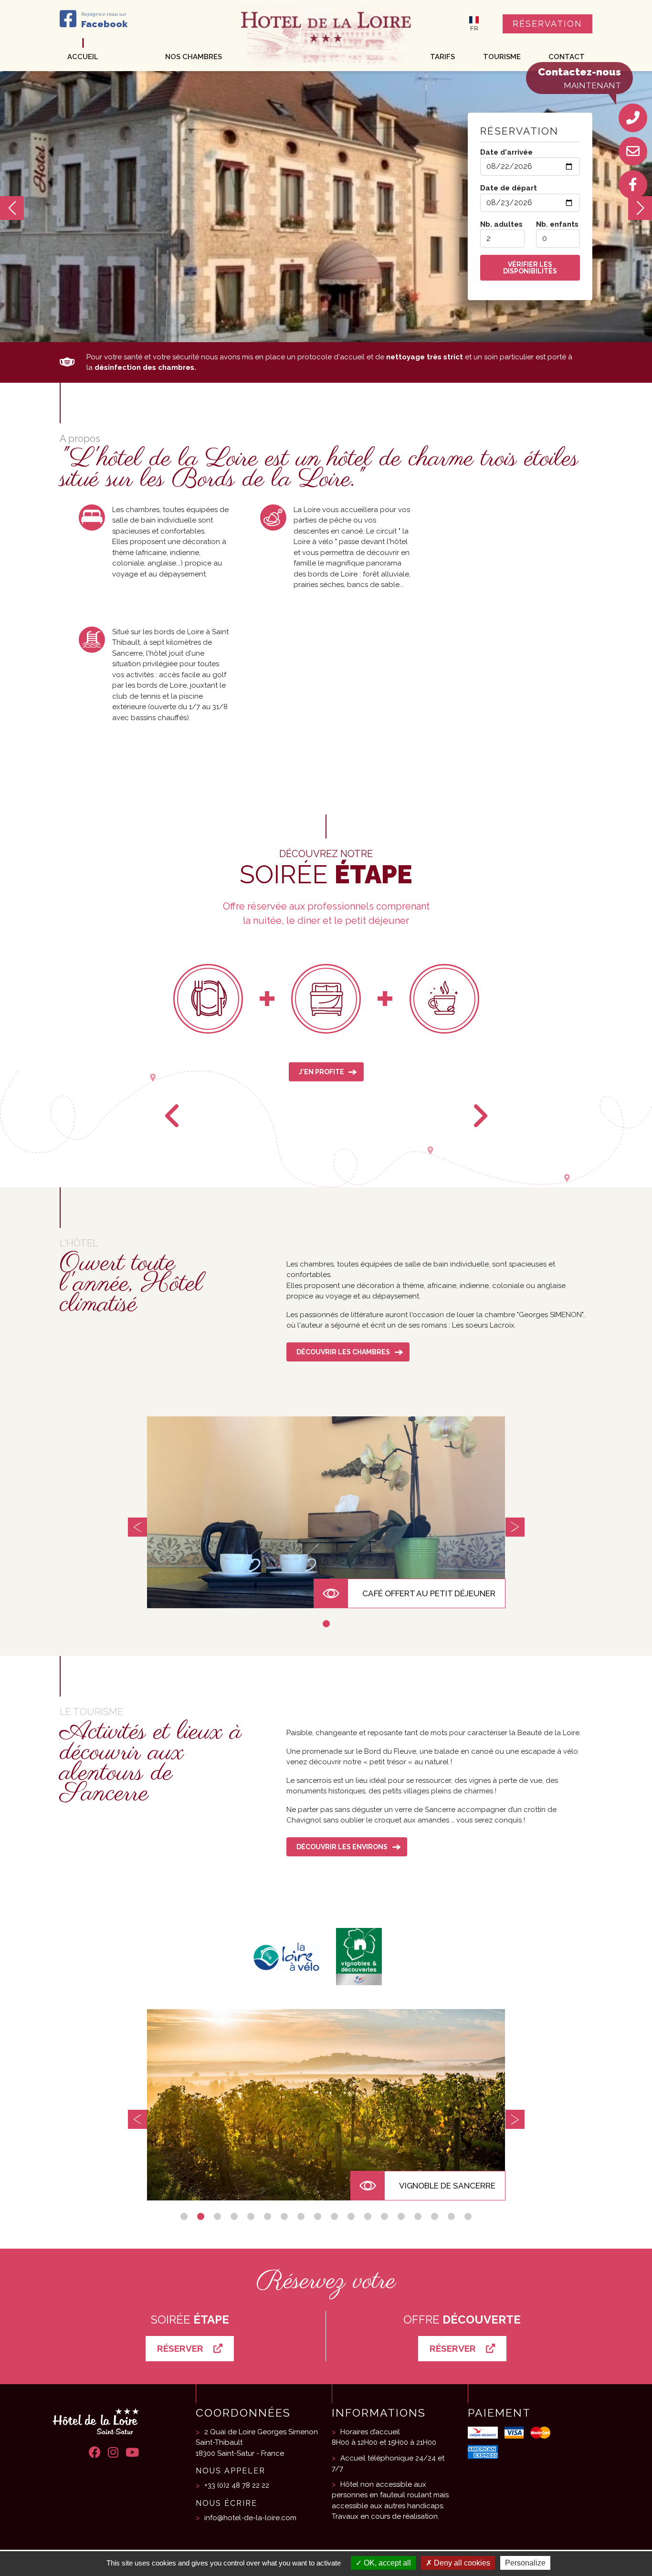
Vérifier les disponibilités (530, 268)
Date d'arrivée (506, 152)
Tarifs (442, 57)
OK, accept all (386, 2563)
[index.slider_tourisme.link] (326, 2105)
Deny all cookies (461, 2563)
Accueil (83, 57)
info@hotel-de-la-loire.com (250, 2518)
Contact (567, 57)
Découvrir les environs (342, 1847)
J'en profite (321, 1072)
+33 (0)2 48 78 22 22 (237, 2485)
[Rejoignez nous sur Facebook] (633, 185)
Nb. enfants (557, 224)
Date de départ (509, 188)
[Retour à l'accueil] (326, 35)
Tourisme (502, 57)
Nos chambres (194, 57)
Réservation (547, 24)
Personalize (525, 2563)
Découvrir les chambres (343, 1352)
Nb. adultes (501, 224)
